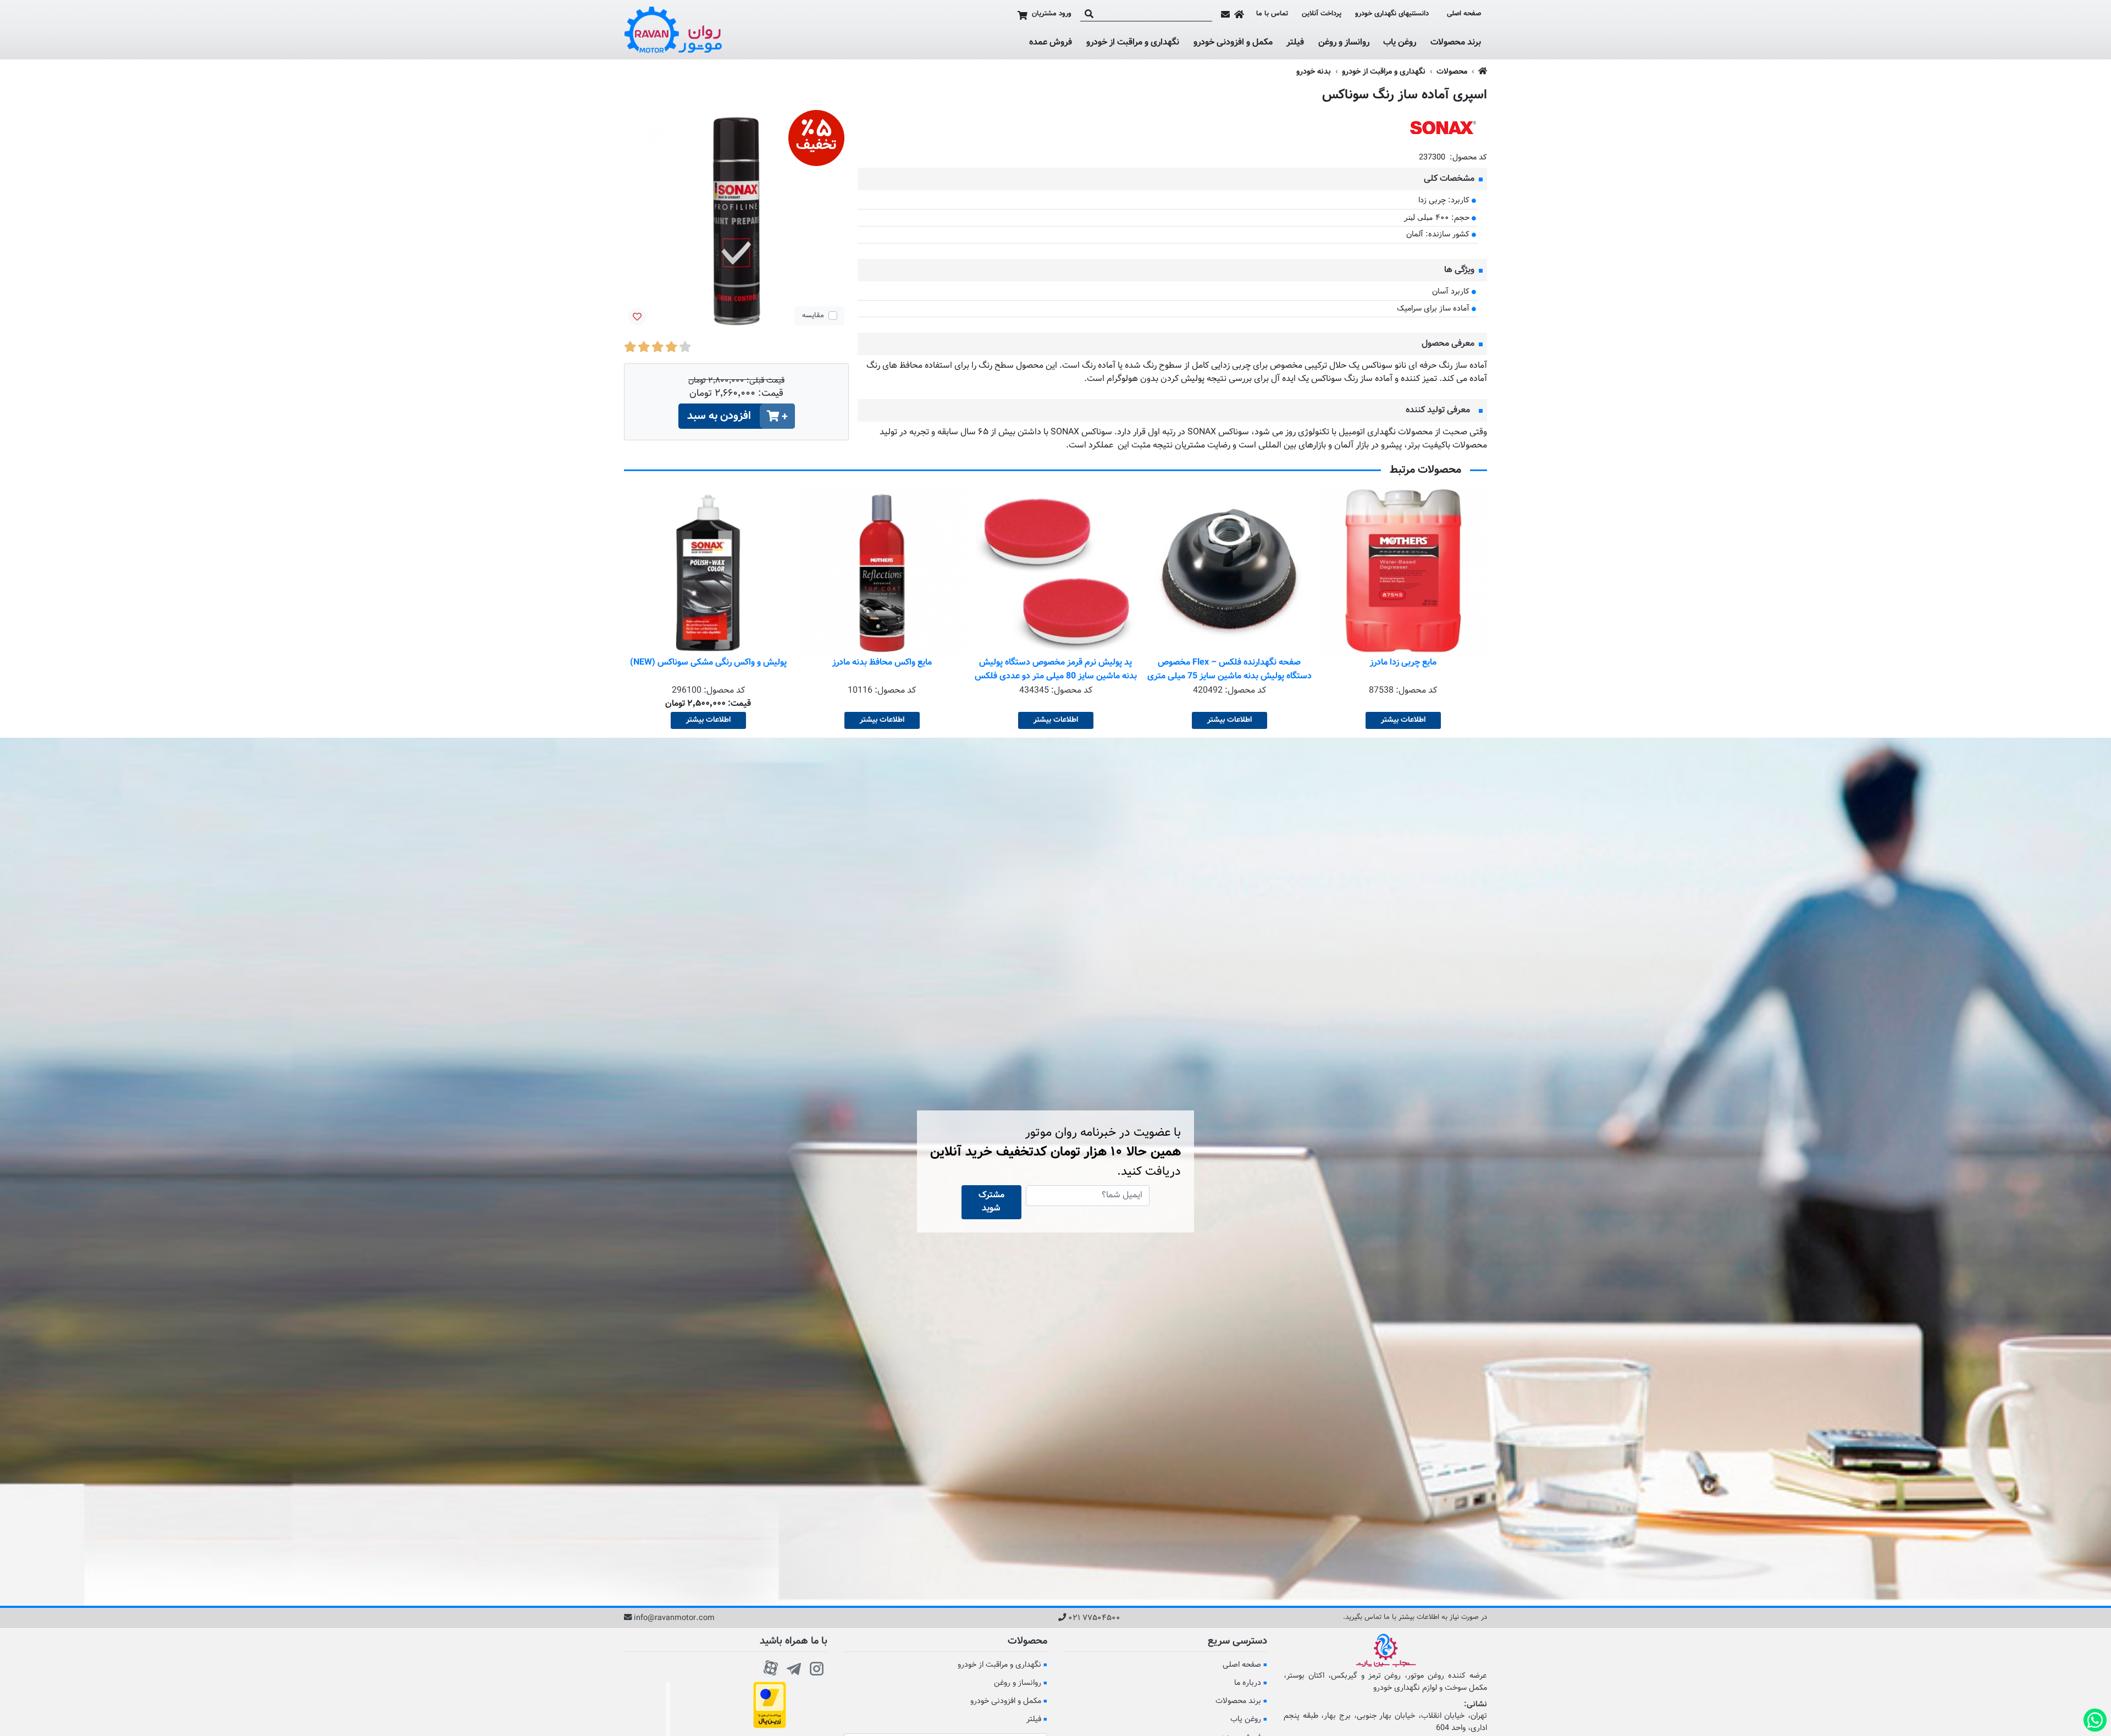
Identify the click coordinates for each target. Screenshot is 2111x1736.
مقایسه (813, 316)
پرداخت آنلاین (1322, 14)
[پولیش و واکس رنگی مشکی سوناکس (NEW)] (882, 572)
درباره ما (1248, 1683)
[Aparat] (771, 1667)
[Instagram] (817, 1667)
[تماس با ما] (1225, 14)
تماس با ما (1272, 14)
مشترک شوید (991, 1202)
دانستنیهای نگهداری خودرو (1392, 14)
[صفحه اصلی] (1239, 14)
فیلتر (1295, 43)
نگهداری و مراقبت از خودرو (1133, 43)
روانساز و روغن (1344, 43)
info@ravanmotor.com (674, 1618)
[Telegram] (794, 1667)
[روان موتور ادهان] (673, 30)
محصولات (1452, 72)
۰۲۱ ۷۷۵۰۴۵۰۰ (1094, 1618)
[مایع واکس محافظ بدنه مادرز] (1055, 572)
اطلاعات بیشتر (1403, 720)
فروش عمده (1051, 43)
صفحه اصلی (1464, 14)
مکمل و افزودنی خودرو (1233, 43)
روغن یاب (1400, 43)
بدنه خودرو (1314, 72)
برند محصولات (1456, 43)
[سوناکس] (1443, 128)
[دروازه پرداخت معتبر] (770, 1705)
